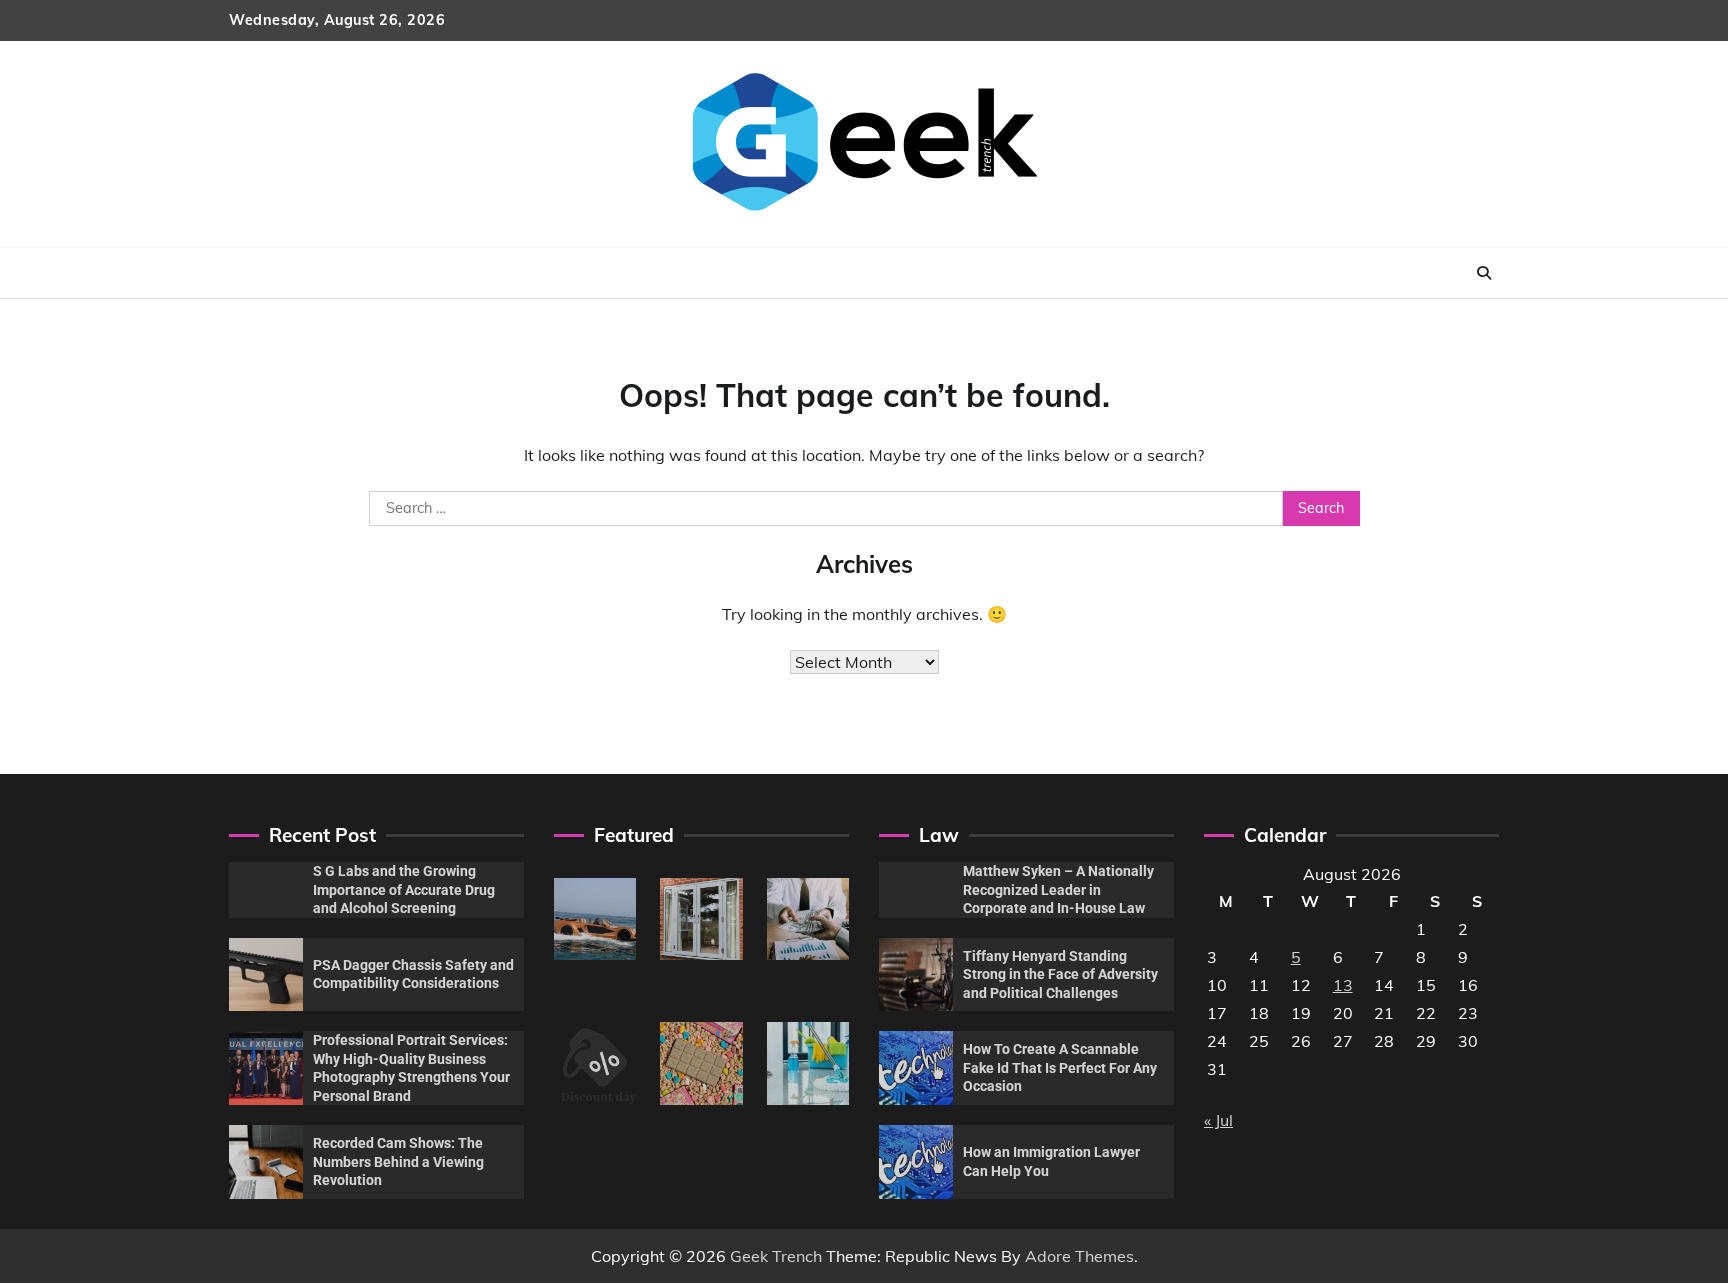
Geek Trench (776, 1256)
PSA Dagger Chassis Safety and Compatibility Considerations (413, 974)
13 (1343, 985)
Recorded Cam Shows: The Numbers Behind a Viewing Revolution (398, 1161)
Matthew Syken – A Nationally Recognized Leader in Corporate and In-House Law (1058, 889)
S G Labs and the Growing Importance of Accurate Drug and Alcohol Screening (404, 889)
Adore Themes (1079, 1256)
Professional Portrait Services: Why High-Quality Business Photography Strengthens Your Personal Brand (411, 1068)
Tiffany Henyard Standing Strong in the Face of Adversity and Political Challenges (1060, 974)
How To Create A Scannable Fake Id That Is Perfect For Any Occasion (1060, 1067)
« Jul (1218, 1120)
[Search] (1484, 273)
